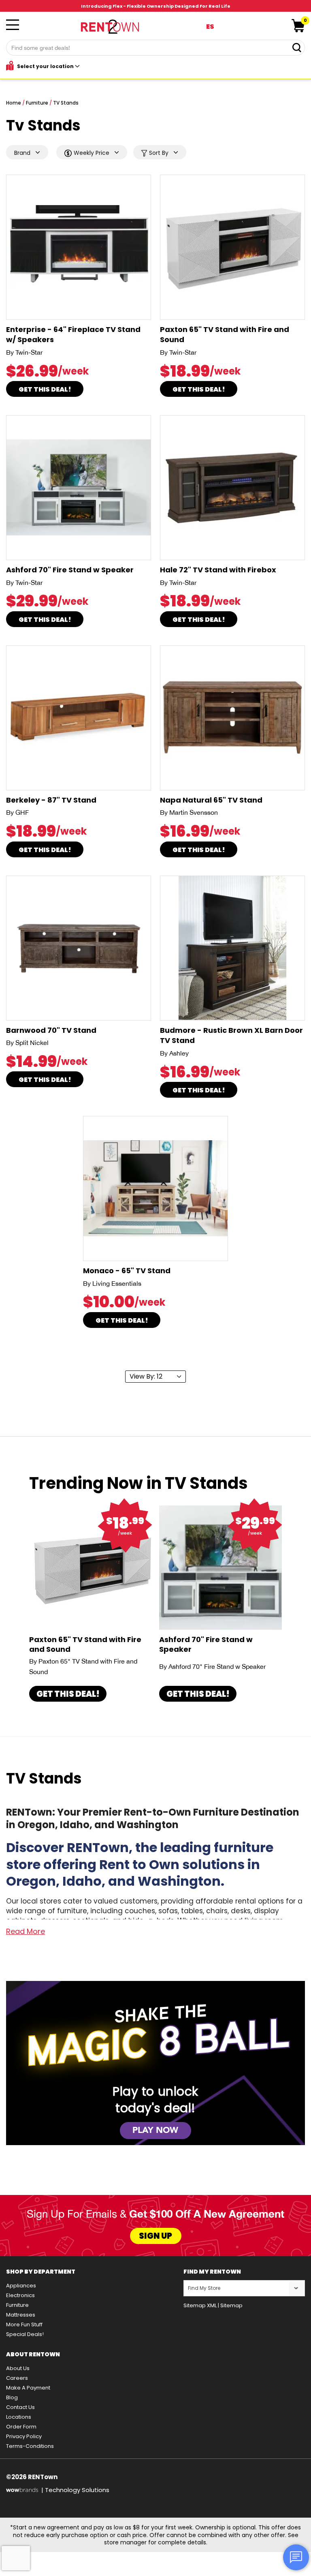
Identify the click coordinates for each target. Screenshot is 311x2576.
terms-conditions (30, 2446)
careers (17, 2378)
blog (12, 2397)
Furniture (37, 103)
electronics (20, 2295)
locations (19, 2417)
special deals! (25, 2334)
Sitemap (231, 2305)
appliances (21, 2286)
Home (14, 103)
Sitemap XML (200, 2305)
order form (21, 2427)
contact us (20, 2407)
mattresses (21, 2315)
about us (18, 2368)
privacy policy (24, 2436)
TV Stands (66, 103)
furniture (17, 2305)
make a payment (28, 2388)
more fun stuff (24, 2324)
